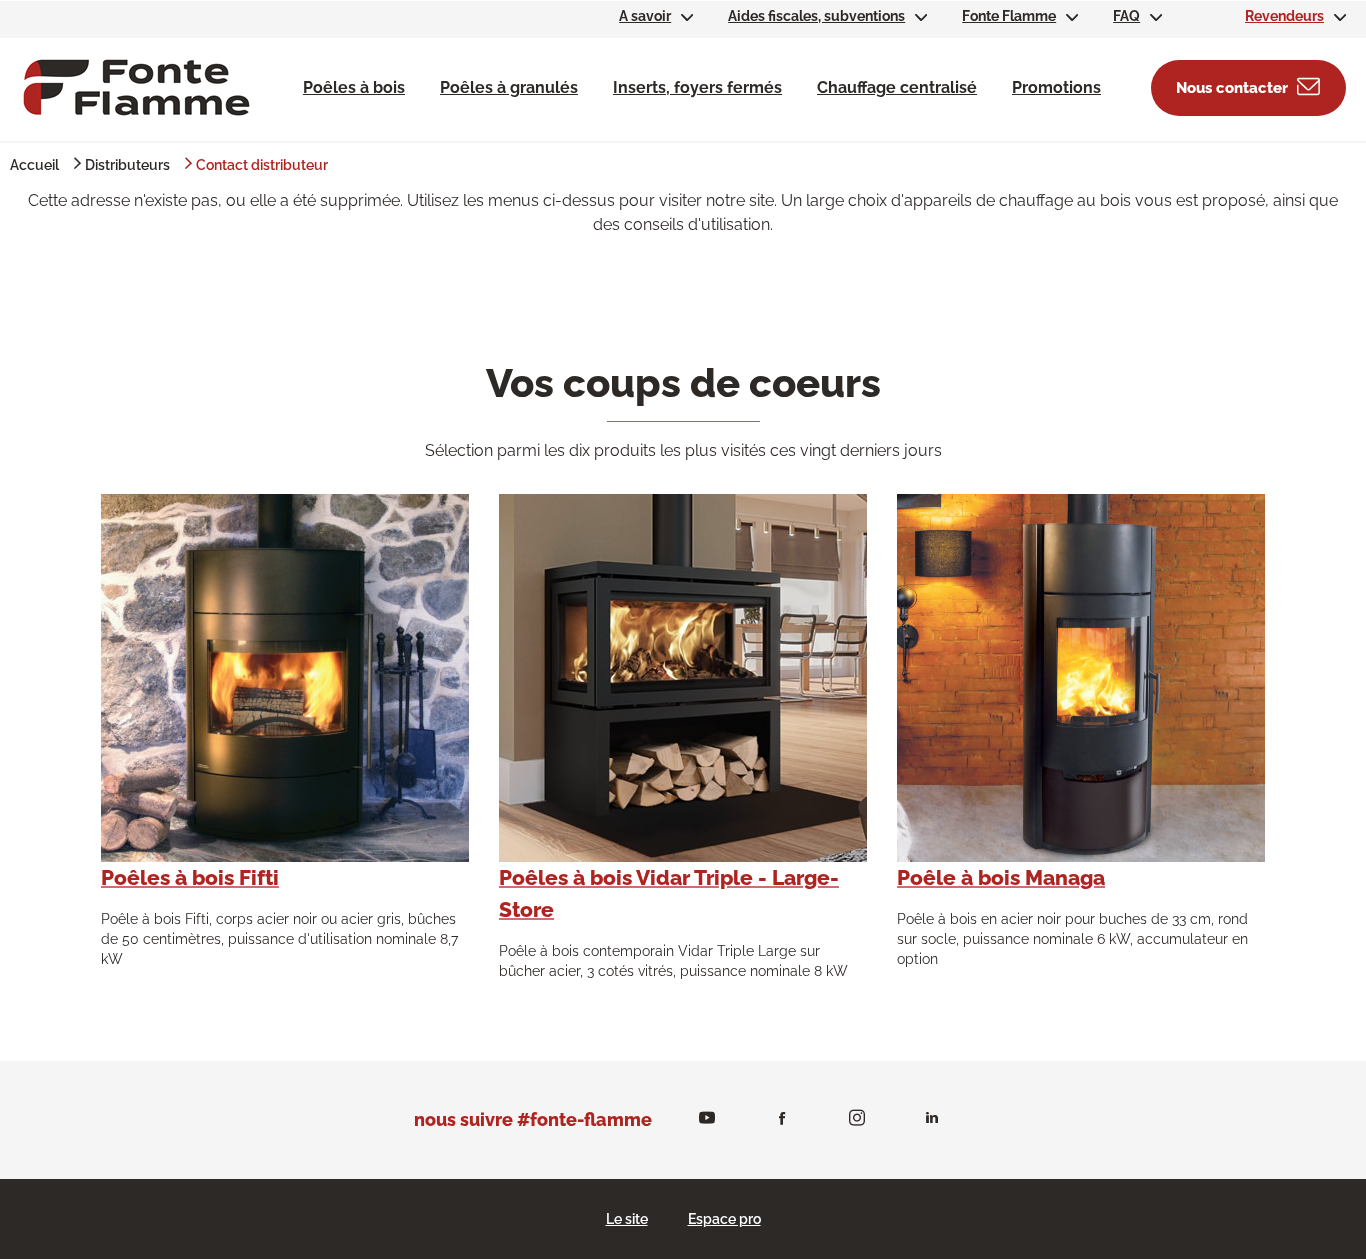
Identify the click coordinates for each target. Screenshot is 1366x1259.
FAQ (1126, 16)
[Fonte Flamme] (136, 86)
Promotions (1056, 87)
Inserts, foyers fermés (697, 87)
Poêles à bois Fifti (190, 877)
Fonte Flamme (1009, 16)
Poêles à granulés (509, 87)
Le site (627, 1219)
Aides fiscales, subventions (816, 16)
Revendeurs (1284, 16)
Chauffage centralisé (897, 87)
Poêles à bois (354, 87)
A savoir (645, 16)
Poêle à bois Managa (1001, 877)
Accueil (34, 165)
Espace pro (724, 1219)
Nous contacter (1232, 88)
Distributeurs (127, 165)
